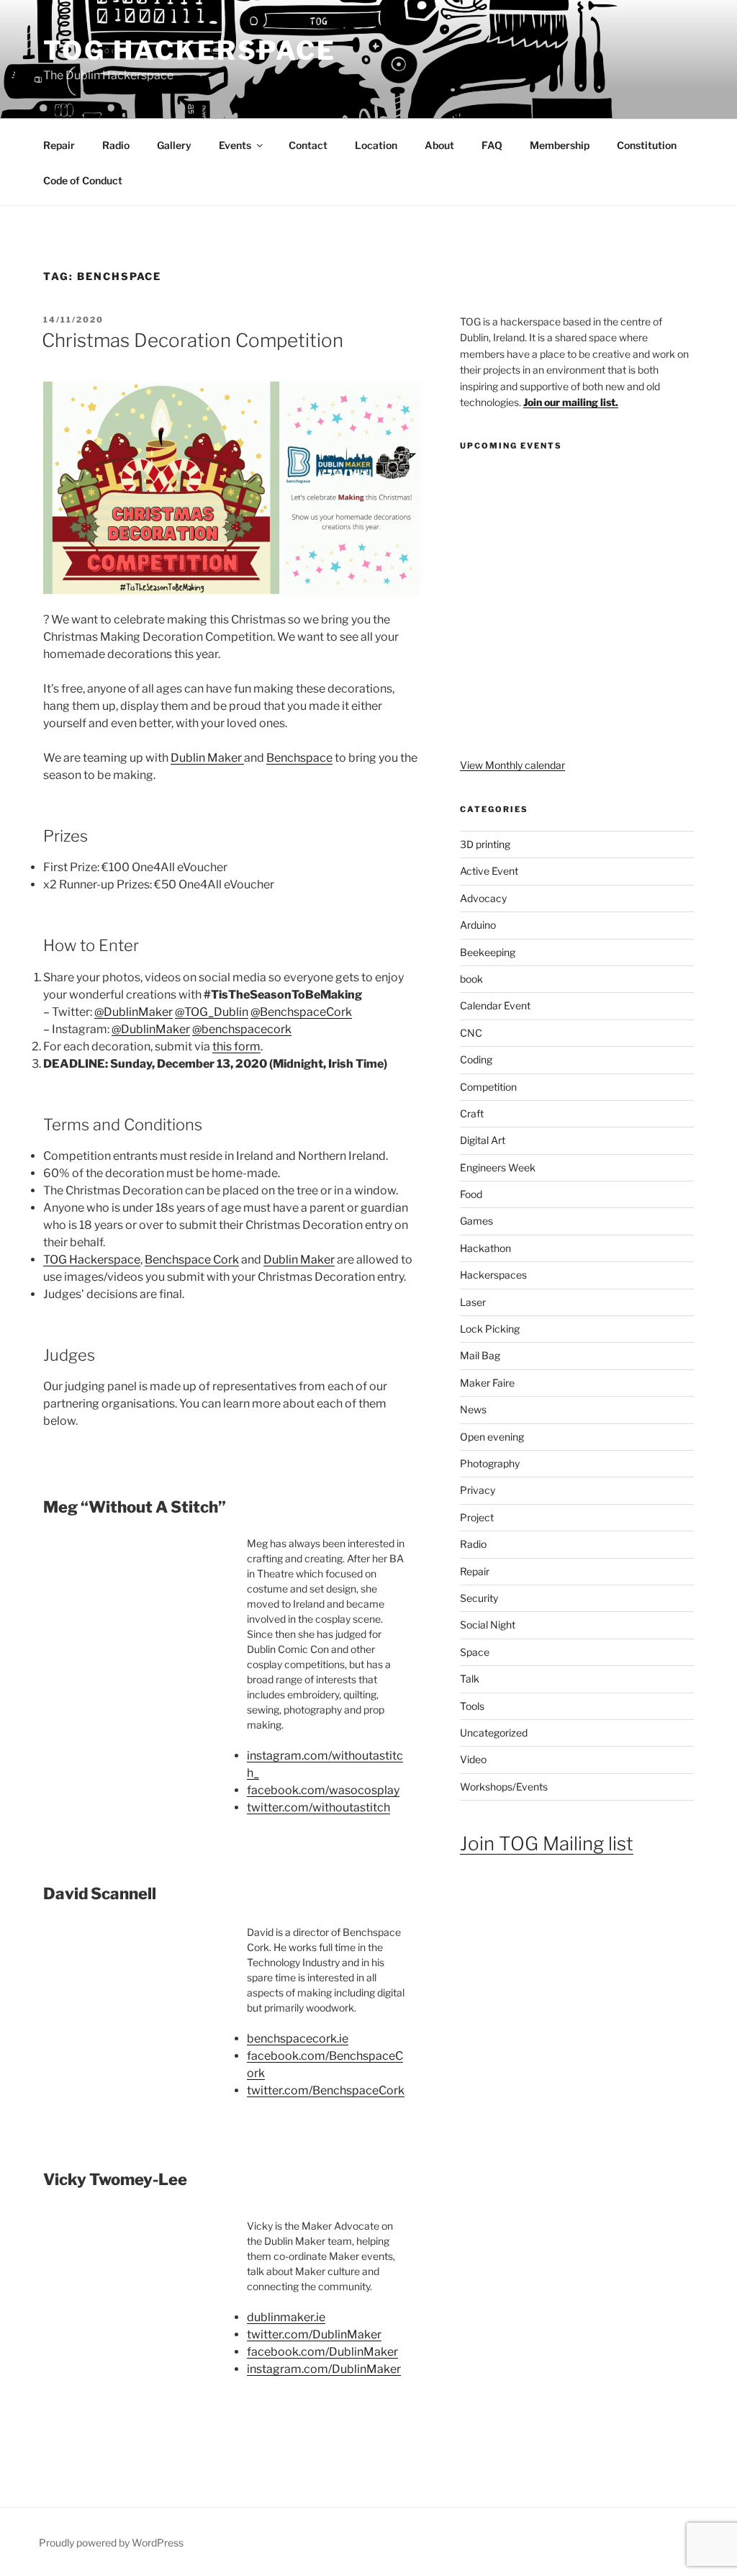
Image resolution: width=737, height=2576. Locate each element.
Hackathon (485, 1248)
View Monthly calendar (512, 765)
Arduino (478, 925)
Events (235, 145)
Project (477, 1517)
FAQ (492, 145)
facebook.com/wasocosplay (323, 1790)
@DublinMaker (134, 1012)
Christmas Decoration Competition (193, 340)
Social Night (488, 1625)
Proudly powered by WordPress (111, 2543)
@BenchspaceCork (301, 1012)
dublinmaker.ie (286, 2317)
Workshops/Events (504, 1787)
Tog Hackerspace (190, 50)
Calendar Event (495, 1005)
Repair (59, 145)
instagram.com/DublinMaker (324, 2369)
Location (376, 145)
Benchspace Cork (192, 1260)
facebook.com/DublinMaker (322, 2352)
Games (476, 1221)
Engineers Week (498, 1167)
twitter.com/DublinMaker (314, 2334)
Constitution (647, 145)
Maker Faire (487, 1383)
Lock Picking (490, 1329)
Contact (308, 145)
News (473, 1409)
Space (475, 1652)
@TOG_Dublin (212, 1012)
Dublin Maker (207, 758)
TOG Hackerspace (92, 1260)
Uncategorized (494, 1733)
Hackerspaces (493, 1275)
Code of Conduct (83, 180)
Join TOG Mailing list (547, 1843)
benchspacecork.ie (298, 2039)
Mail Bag (480, 1355)
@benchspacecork (242, 1029)
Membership (560, 145)
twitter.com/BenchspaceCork (326, 2090)
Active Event (489, 871)
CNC (471, 1033)
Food (471, 1194)
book (471, 979)
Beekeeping (488, 952)
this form (236, 1046)
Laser (473, 1302)
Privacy (478, 1490)
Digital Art (483, 1140)
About (439, 145)
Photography (490, 1463)
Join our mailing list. (571, 402)
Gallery (174, 145)
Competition (488, 1087)
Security (479, 1598)
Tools (472, 1706)
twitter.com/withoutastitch (318, 1807)
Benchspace (299, 758)
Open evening (492, 1437)
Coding (476, 1059)
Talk (470, 1679)
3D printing (485, 844)
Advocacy (483, 898)
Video (473, 1759)
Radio (116, 145)
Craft (472, 1113)
